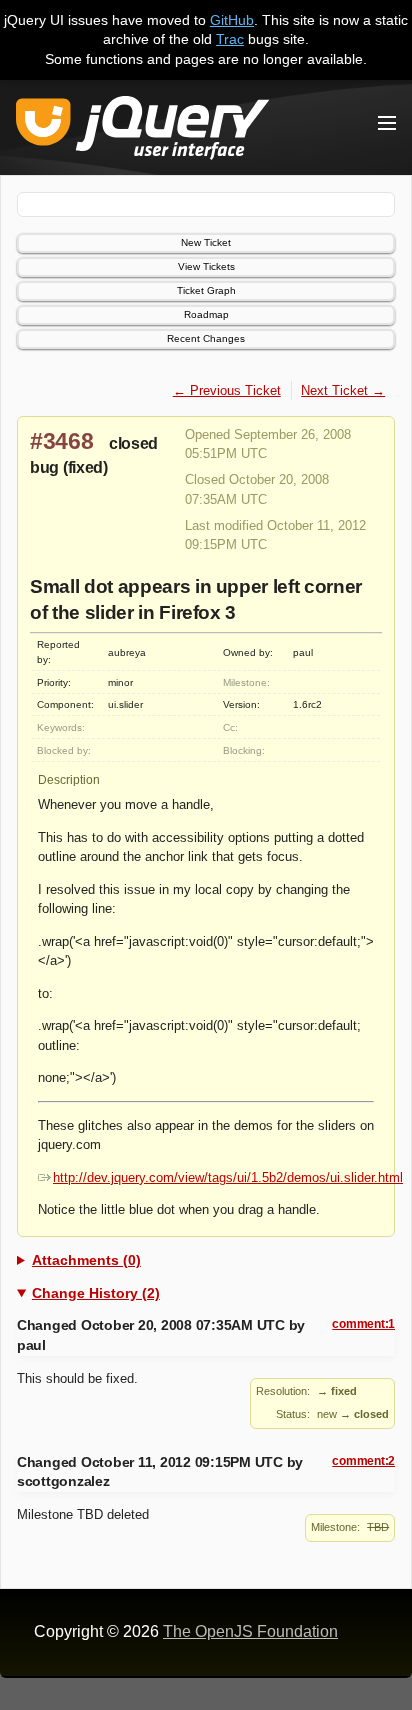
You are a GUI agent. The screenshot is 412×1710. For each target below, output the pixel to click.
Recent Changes (206, 338)
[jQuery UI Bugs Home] (142, 131)
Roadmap (206, 314)
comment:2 (363, 1461)
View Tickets (206, 266)
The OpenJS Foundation (250, 1631)
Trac (230, 39)
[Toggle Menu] (387, 123)
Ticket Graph (206, 290)
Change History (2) (96, 1293)
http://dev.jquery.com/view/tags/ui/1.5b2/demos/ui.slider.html (228, 1177)
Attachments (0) (86, 1260)
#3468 (62, 441)
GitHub (232, 20)
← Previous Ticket (227, 390)
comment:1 (363, 1324)
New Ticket (206, 242)
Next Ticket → (343, 390)
